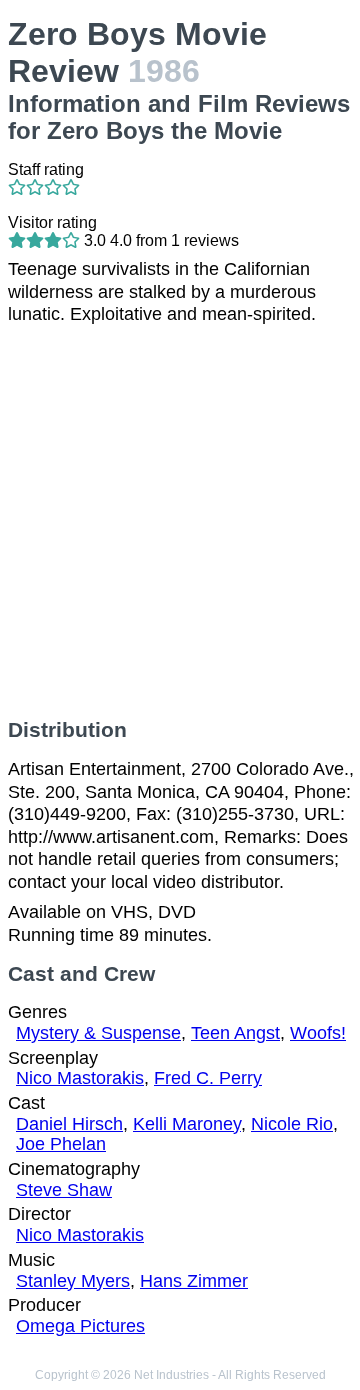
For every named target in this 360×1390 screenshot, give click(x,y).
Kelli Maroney (187, 1124)
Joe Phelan (61, 1144)
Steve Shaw (64, 1190)
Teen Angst (235, 1033)
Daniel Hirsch (69, 1124)
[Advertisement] (180, 522)
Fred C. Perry (208, 1078)
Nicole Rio (292, 1124)
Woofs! (318, 1033)
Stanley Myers (73, 1281)
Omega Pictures (80, 1326)
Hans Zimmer (194, 1281)
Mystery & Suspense (98, 1033)
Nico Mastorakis (80, 1078)
